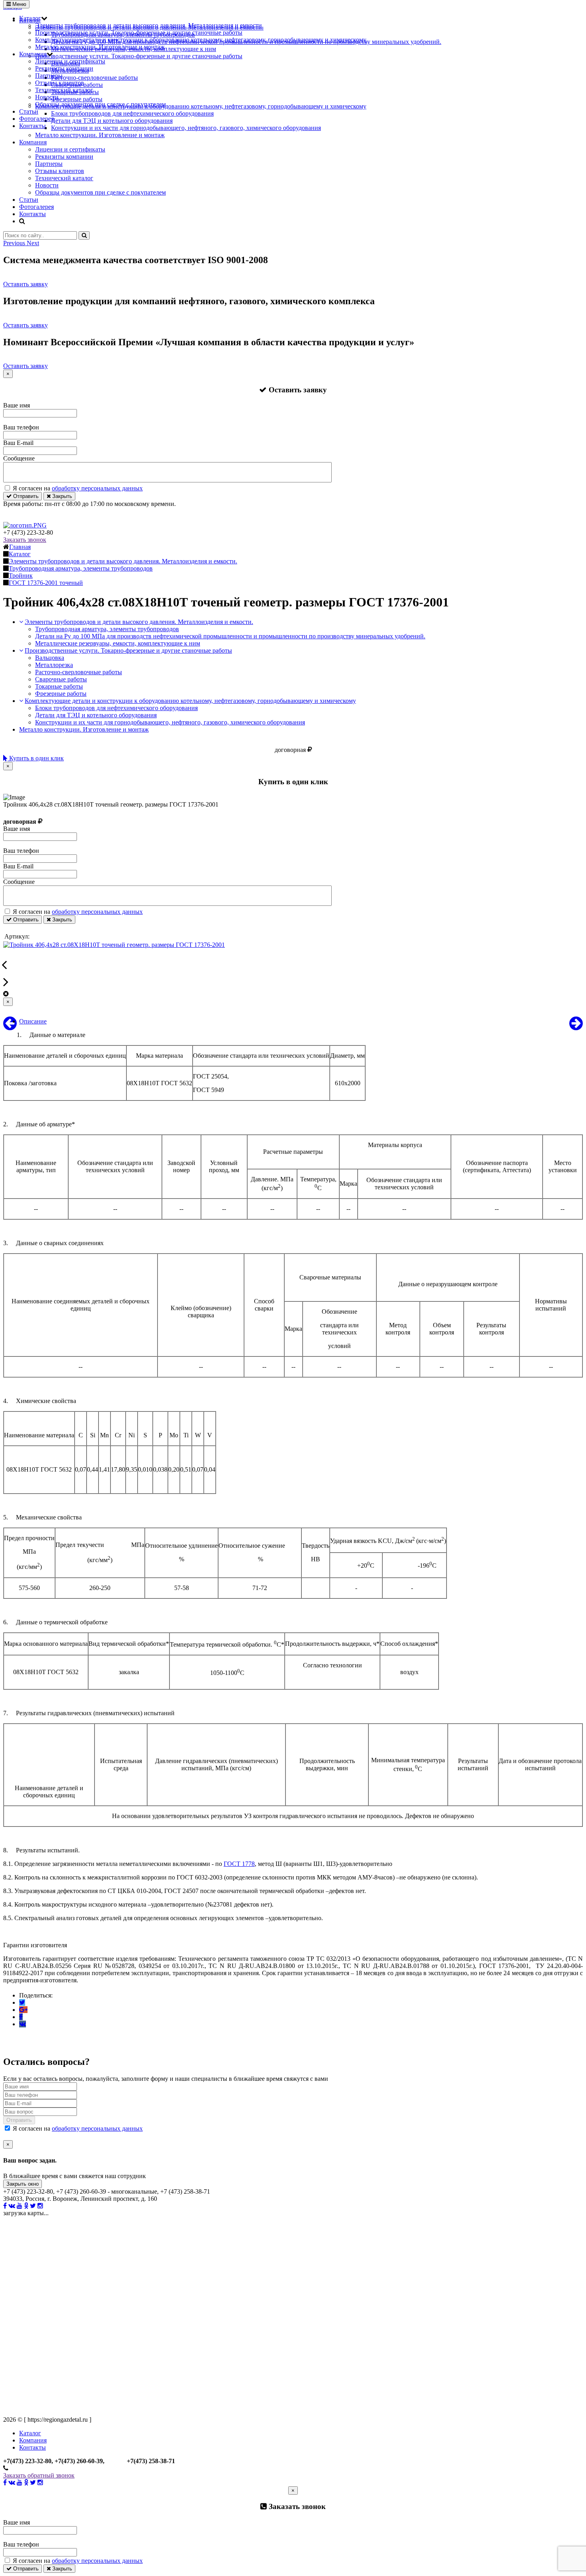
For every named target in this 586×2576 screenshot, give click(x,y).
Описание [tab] (33, 1021)
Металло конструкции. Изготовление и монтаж (100, 47)
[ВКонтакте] (23, 2024)
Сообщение (19, 458)
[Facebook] (21, 2017)
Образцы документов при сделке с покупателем (100, 104)
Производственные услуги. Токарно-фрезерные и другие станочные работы (139, 32)
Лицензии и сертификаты (70, 61)
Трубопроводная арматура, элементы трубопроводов (107, 629)
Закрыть (61, 496)
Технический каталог (64, 90)
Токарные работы (59, 686)
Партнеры (49, 76)
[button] (15, 243)
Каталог (30, 18)
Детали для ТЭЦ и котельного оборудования (96, 715)
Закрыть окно (23, 2184)
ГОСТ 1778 (239, 1864)
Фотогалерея (36, 119)
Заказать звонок (25, 540)
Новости (47, 97)
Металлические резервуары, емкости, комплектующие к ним (118, 643)
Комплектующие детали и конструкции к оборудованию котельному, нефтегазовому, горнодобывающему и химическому (201, 40)
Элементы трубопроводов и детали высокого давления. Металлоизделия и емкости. (149, 25)
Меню (19, 4)
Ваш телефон (21, 427)
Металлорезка (54, 665)
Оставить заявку (26, 284)
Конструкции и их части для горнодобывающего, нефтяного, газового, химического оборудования (170, 722)
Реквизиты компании (64, 68)
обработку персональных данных (97, 488)
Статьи (29, 111)
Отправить (25, 496)
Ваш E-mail (18, 443)
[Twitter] (22, 2002)
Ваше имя (17, 405)
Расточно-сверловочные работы (79, 672)
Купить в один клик (36, 758)
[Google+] (23, 2010)
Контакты (32, 126)
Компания (33, 54)
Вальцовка (50, 658)
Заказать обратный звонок (39, 2475)
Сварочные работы (61, 679)
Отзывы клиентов (60, 83)
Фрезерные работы (61, 694)
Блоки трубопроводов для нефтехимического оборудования (116, 708)
